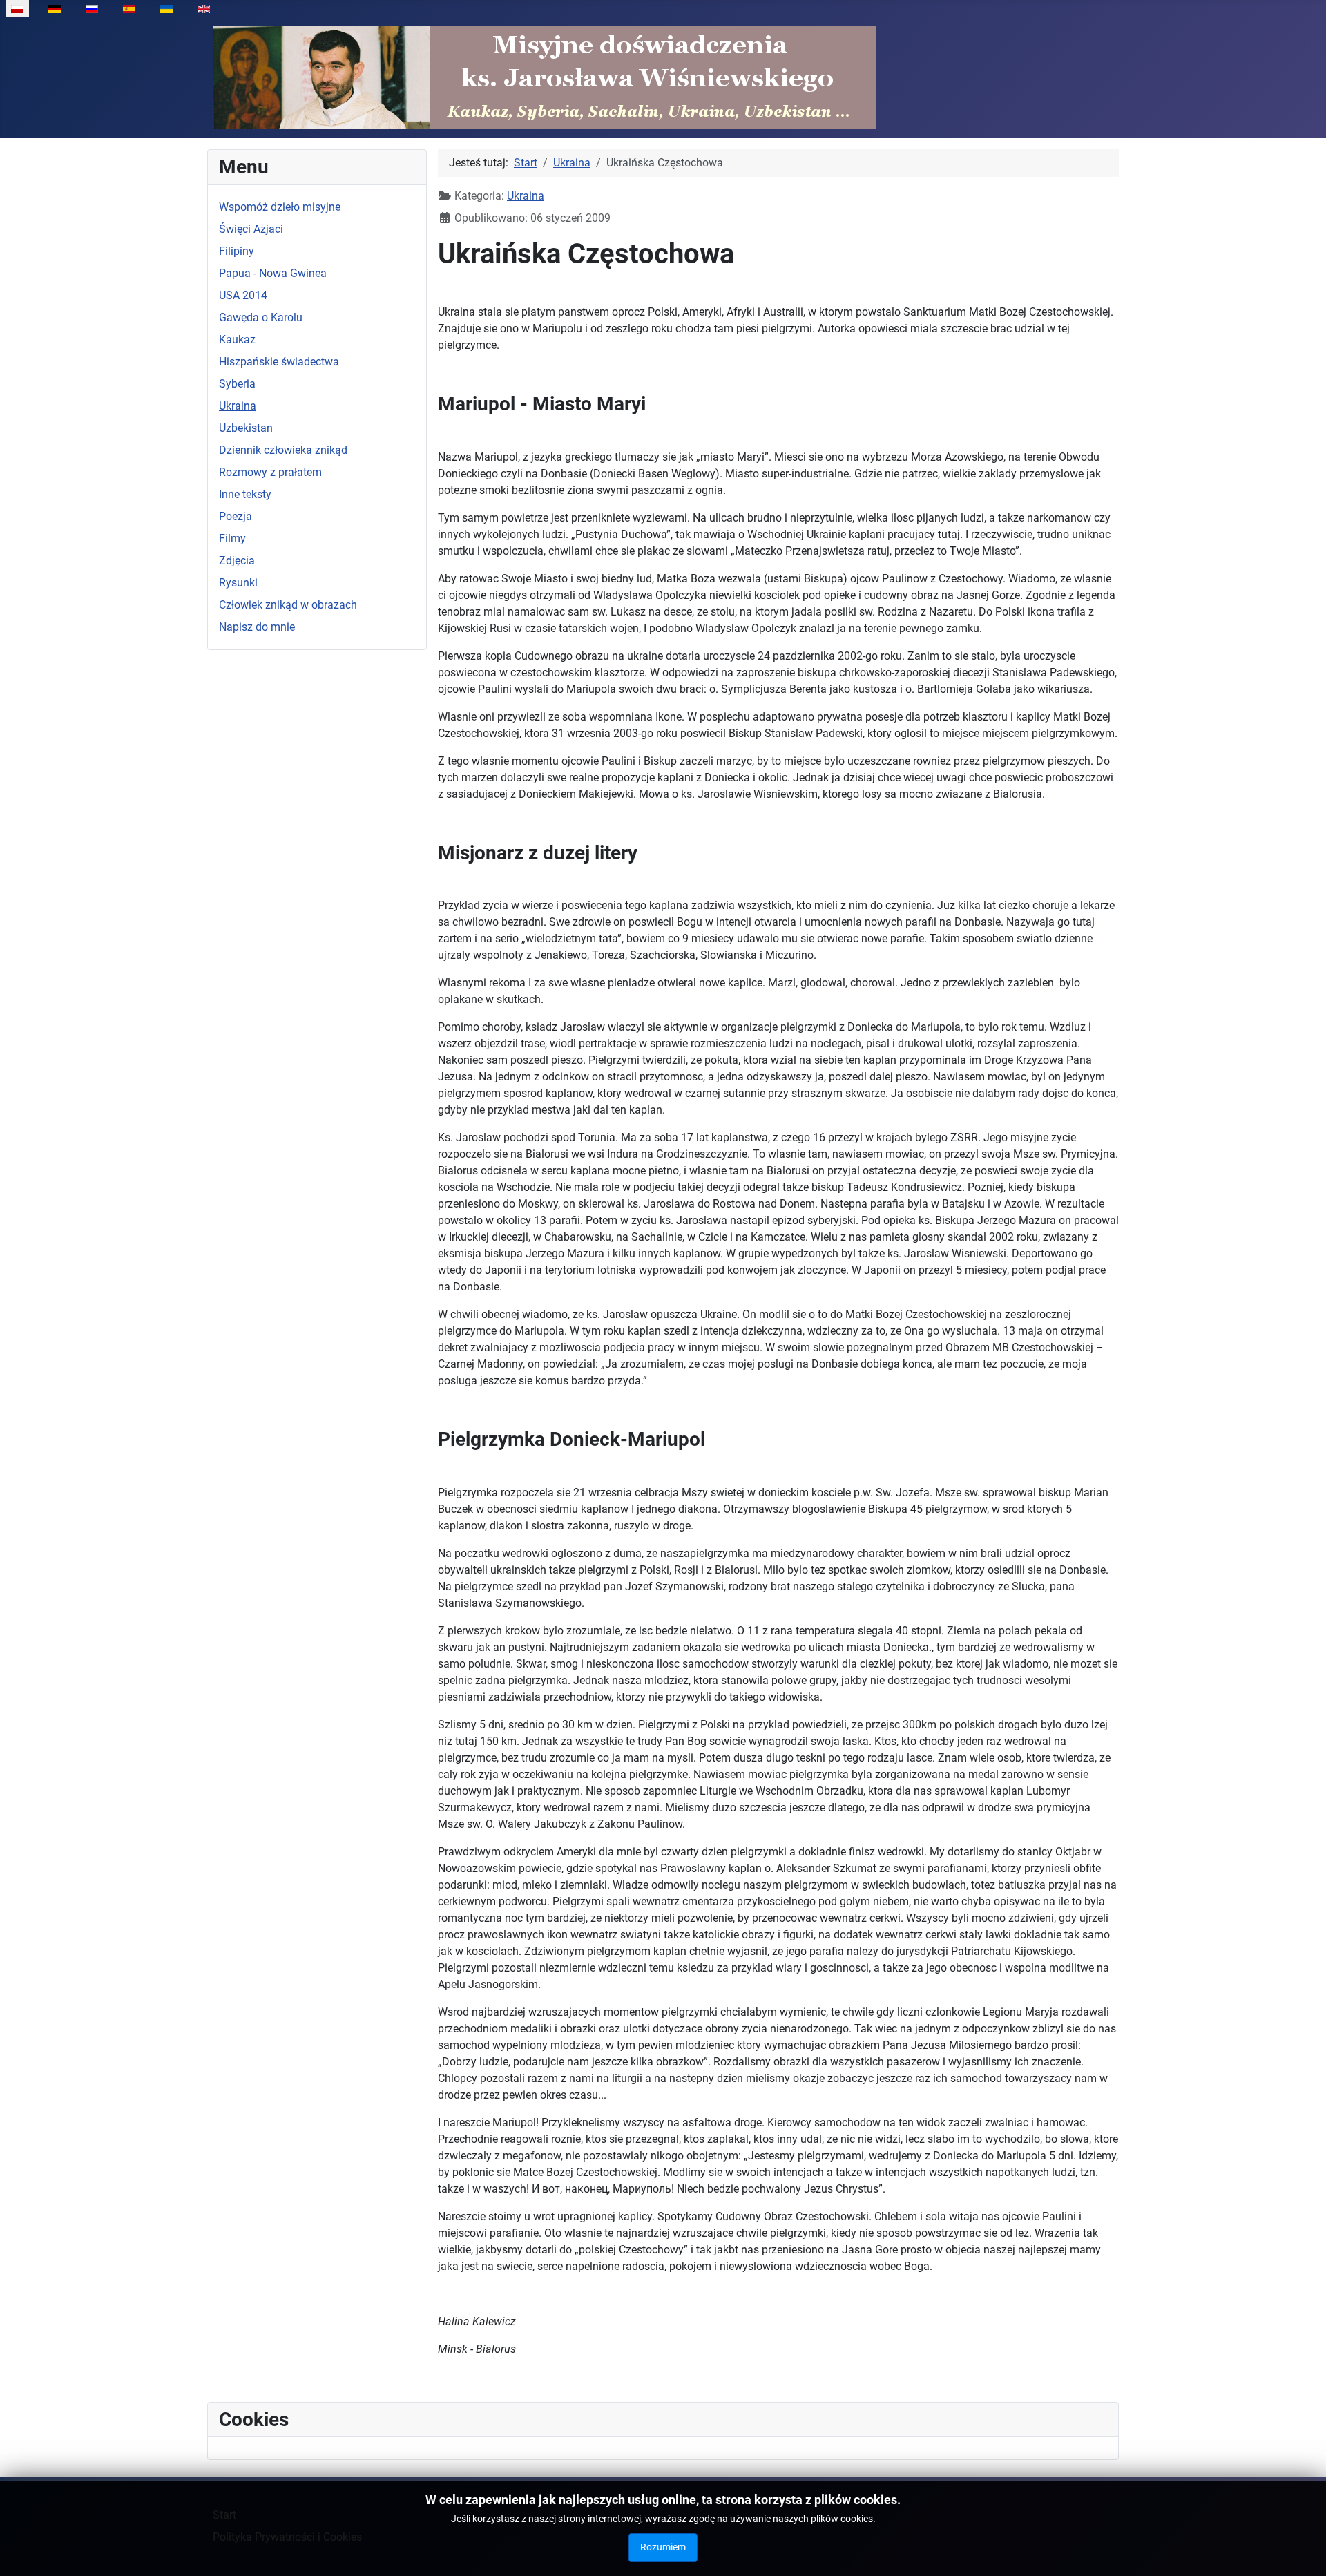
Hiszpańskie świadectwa (279, 362)
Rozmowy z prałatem (270, 472)
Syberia (237, 384)
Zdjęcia (237, 561)
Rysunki (238, 583)
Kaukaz (237, 340)
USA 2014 (243, 295)
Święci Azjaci (251, 229)
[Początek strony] (1302, 2550)
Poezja (236, 516)
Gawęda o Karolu (261, 317)
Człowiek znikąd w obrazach (288, 605)
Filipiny (237, 251)
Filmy (232, 538)
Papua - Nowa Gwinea (273, 273)
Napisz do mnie (257, 627)
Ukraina (238, 406)
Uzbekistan (246, 428)
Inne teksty (245, 494)
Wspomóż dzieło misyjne (280, 207)
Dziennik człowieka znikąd (283, 450)
